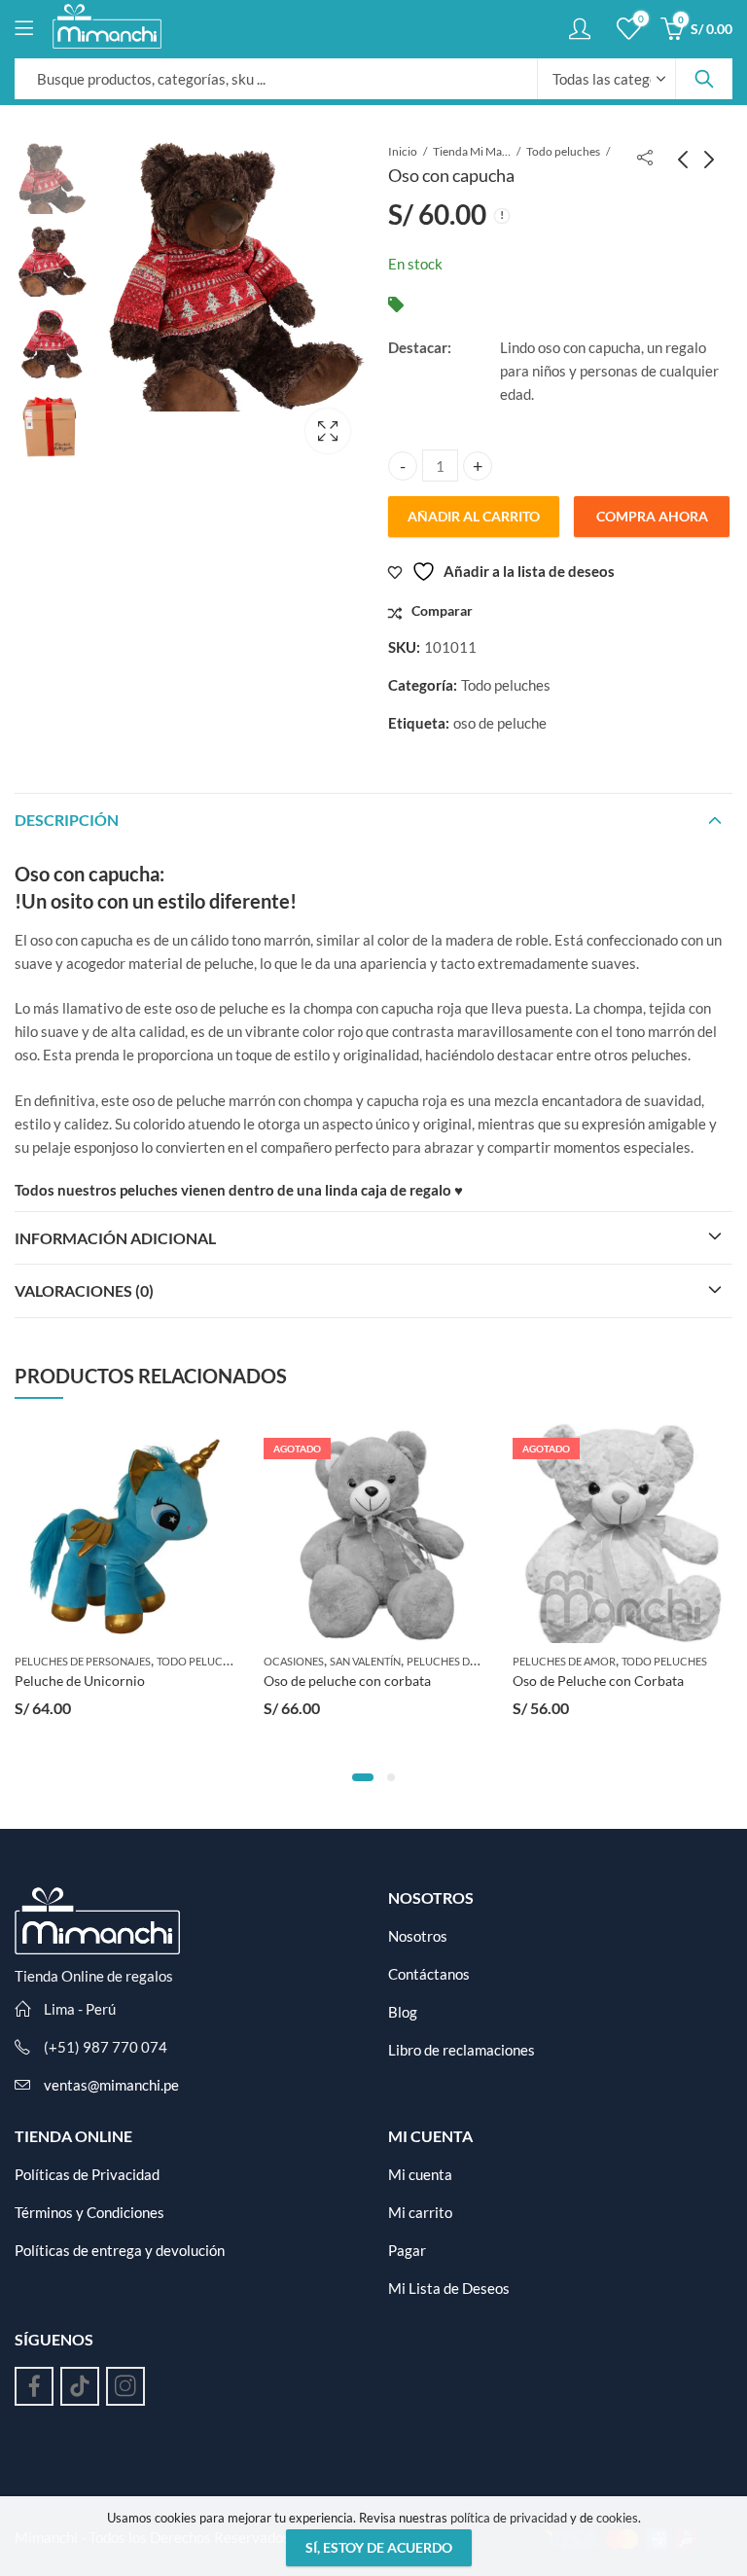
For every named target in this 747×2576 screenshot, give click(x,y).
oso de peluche (500, 723)
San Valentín (365, 1661)
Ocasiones (294, 1661)
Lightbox (328, 431)
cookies (617, 2518)
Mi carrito (420, 2212)
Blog (403, 2012)
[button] (363, 1777)
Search (704, 79)
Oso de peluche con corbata (347, 1681)
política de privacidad (509, 2518)
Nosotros (418, 1936)
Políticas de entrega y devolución (120, 2250)
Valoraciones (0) (84, 1290)
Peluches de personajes (83, 1661)
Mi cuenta (420, 2174)
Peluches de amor (458, 1661)
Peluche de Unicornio (80, 1681)
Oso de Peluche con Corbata (598, 1681)
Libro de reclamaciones (462, 2050)
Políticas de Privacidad (87, 2174)
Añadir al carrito (474, 516)
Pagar (407, 2250)
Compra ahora (652, 516)
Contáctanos (429, 1974)
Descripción (67, 820)
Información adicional (115, 1238)
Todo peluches (563, 151)
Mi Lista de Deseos (449, 2288)
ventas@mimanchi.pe (111, 2085)
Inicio (403, 151)
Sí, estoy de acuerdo (379, 2547)
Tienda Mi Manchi (472, 151)
